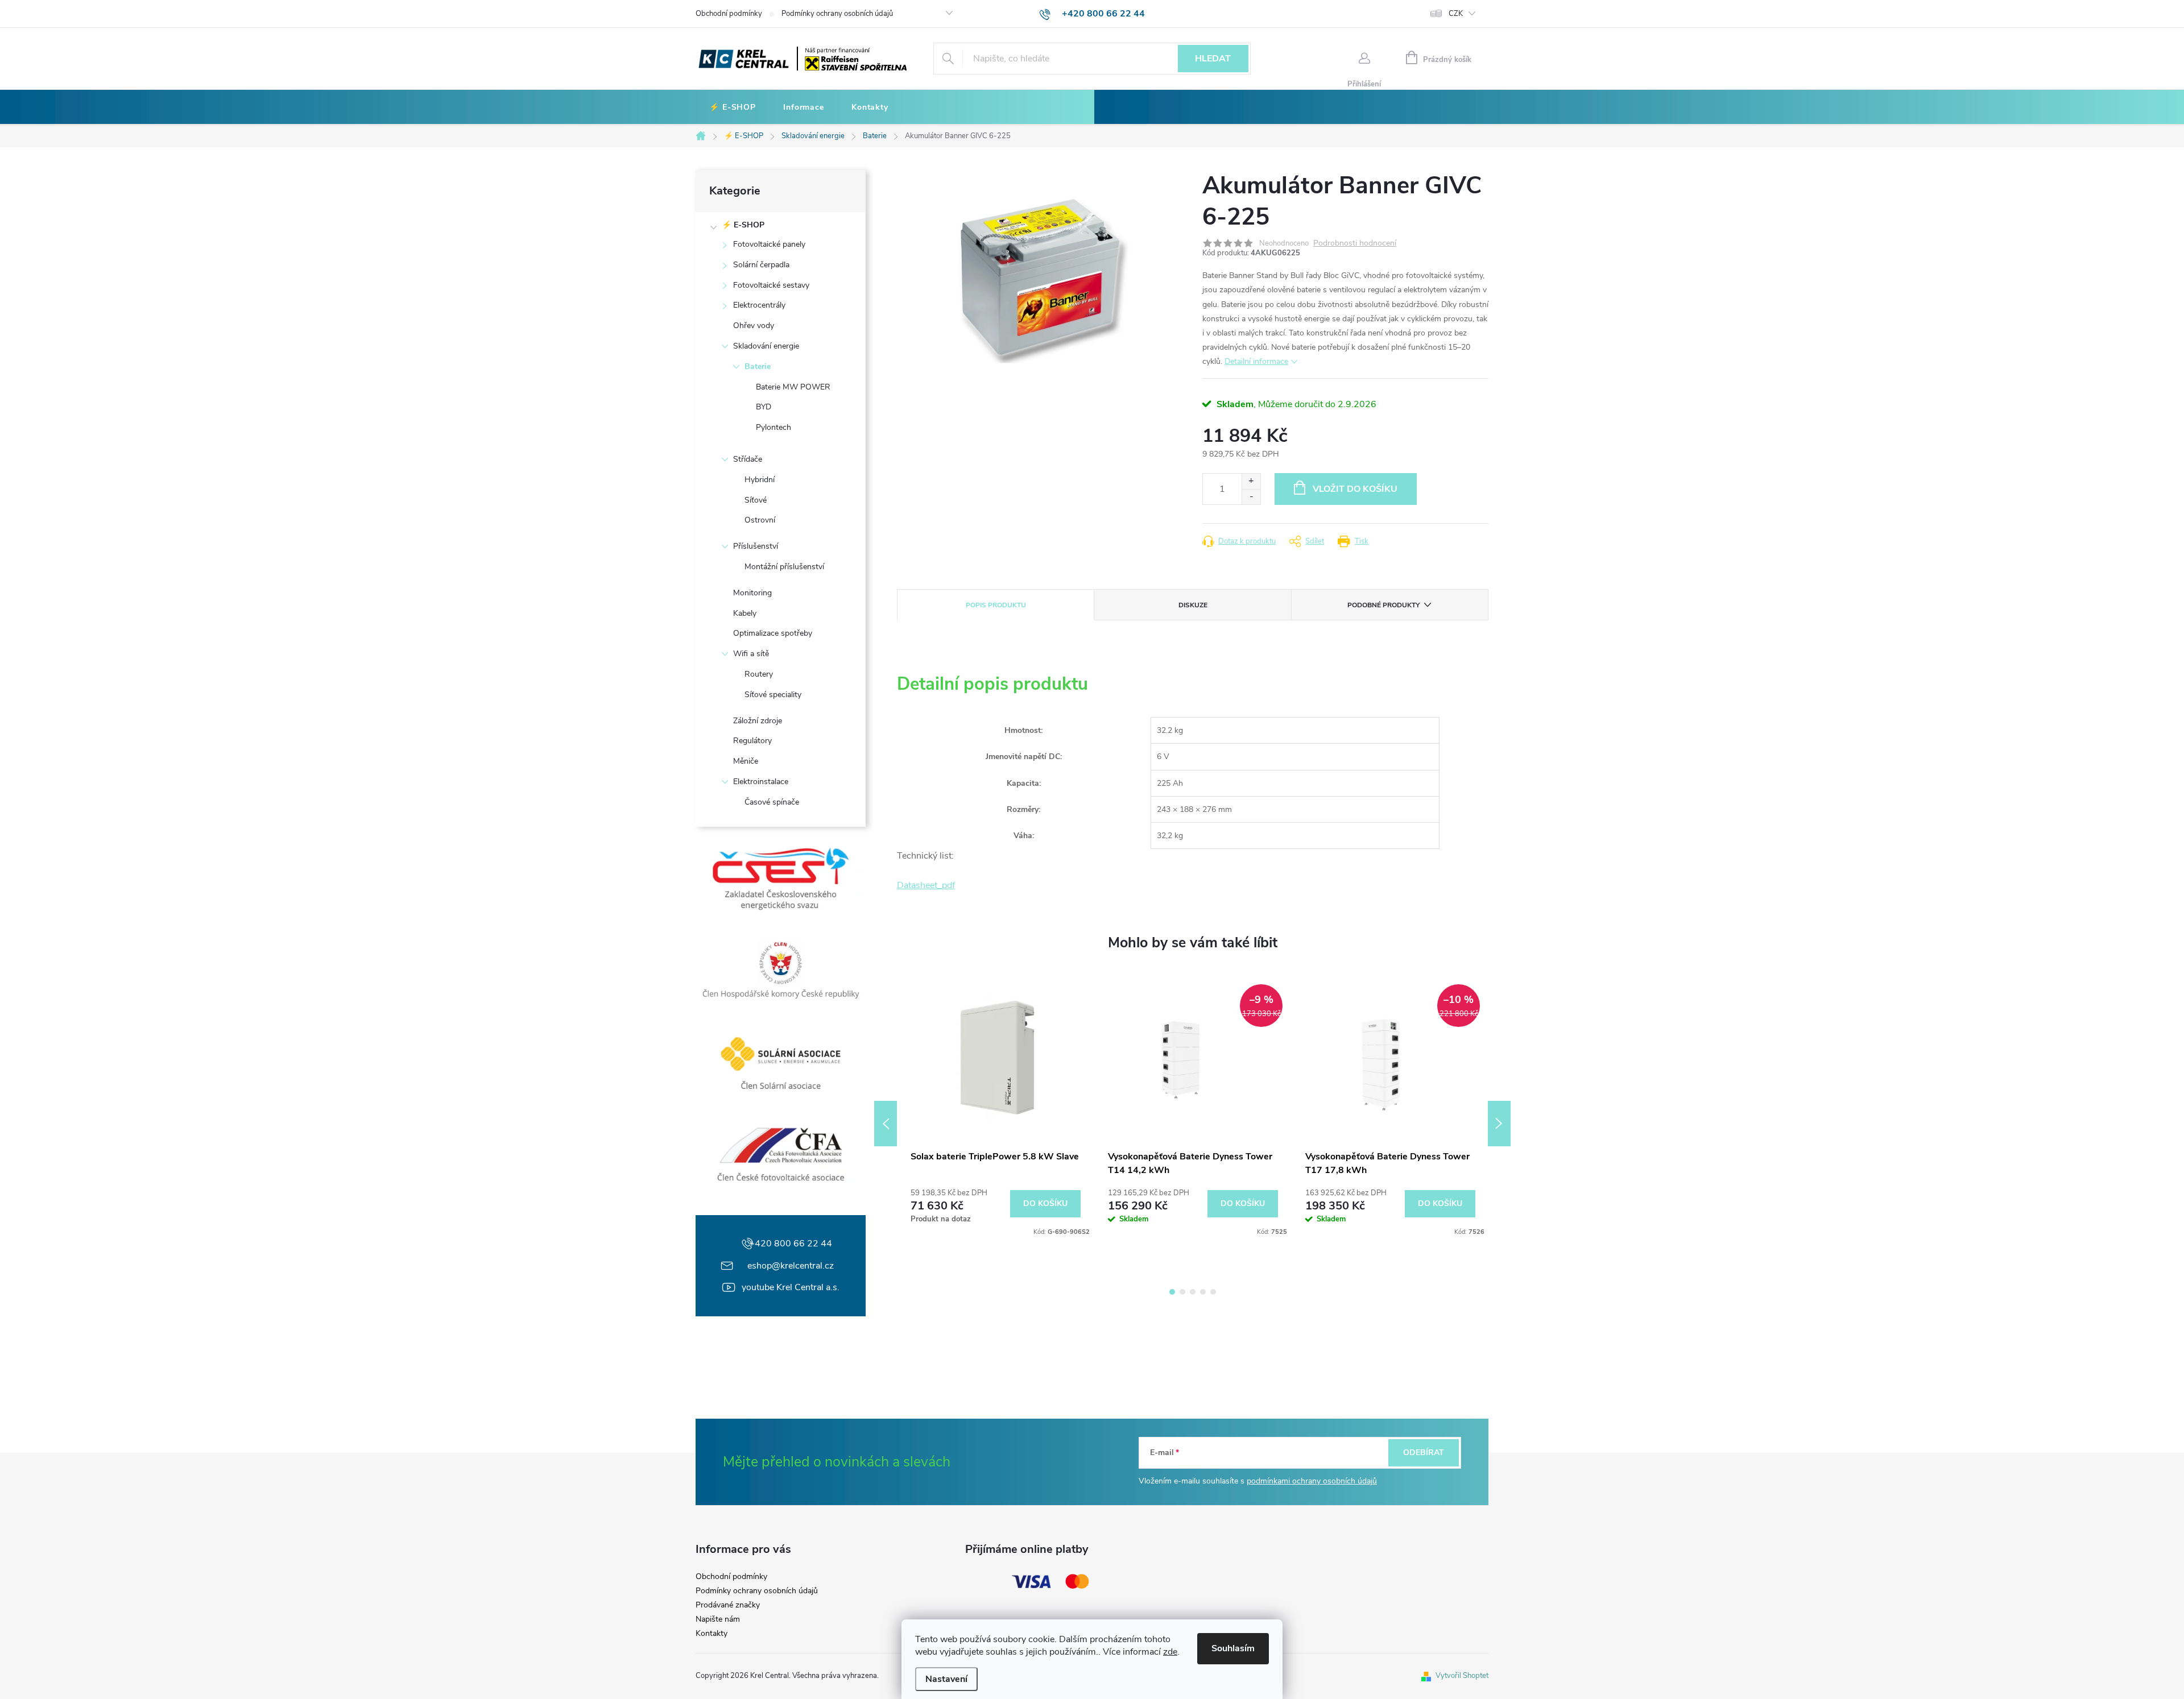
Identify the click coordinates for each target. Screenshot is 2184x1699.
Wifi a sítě (751, 654)
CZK (1456, 14)
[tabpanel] (996, 1107)
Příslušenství (756, 546)
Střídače (748, 459)
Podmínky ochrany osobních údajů (837, 14)
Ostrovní (760, 520)
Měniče (746, 761)
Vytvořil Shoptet (1462, 1676)
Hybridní (760, 480)
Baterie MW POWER (793, 387)
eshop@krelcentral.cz (791, 1266)
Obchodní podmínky (729, 14)
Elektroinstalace (761, 782)
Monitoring (752, 593)
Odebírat (1424, 1453)
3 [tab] (1193, 1292)
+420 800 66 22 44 (791, 1244)
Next (1499, 1124)
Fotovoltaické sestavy (771, 285)
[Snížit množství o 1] (1251, 497)
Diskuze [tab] (1193, 605)
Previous (886, 1124)
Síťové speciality (773, 695)
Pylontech (773, 427)
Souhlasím (1233, 1648)
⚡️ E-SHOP (743, 225)
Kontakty (712, 1634)
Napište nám (718, 1619)
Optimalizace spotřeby (773, 633)
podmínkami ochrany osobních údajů (1312, 1481)
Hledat (1213, 59)
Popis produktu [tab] (996, 605)
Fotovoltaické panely (769, 244)
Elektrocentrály (759, 305)
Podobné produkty (1383, 605)
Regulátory (752, 741)
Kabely (745, 613)
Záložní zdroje (758, 721)
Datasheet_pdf (926, 885)
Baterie (758, 366)
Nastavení (946, 1679)
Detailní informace (1256, 361)
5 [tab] (1213, 1292)
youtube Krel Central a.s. (791, 1287)
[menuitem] (733, 107)
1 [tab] (1172, 1292)
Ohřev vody (754, 326)
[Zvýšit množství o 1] (1251, 481)
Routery (759, 674)
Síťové (756, 500)
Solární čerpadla (761, 265)
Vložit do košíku (1355, 489)
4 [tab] (1203, 1292)
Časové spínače (772, 802)
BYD (764, 407)
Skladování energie (766, 346)
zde (1170, 1652)
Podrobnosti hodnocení (1355, 244)
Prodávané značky (728, 1605)
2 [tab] (1182, 1292)
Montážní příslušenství (784, 567)
